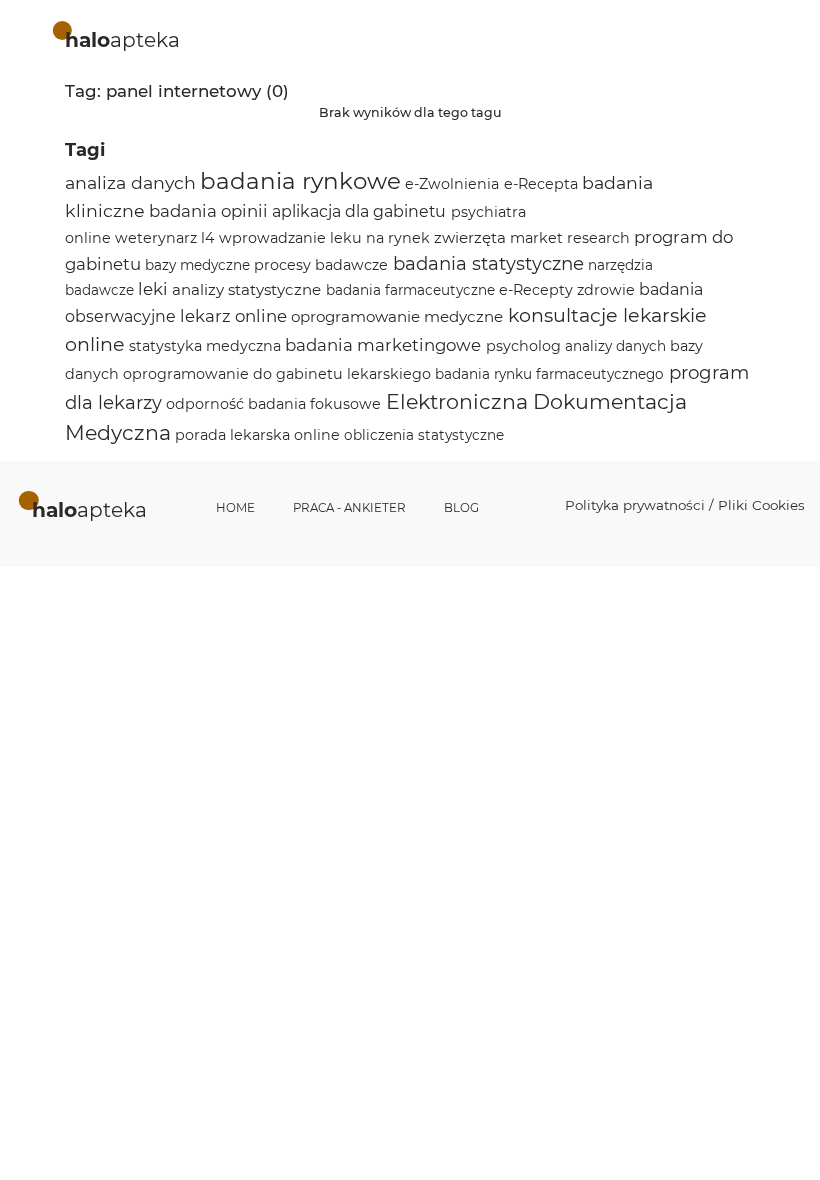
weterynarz (156, 238)
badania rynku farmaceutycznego (549, 374)
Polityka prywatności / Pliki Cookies (685, 505)
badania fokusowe (314, 404)
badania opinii (208, 211)
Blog (461, 508)
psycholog (523, 346)
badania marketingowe (383, 345)
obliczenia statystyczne (424, 435)
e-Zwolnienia (452, 184)
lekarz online (233, 316)
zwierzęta (470, 237)
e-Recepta (541, 184)
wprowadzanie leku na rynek (324, 238)
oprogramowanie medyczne (397, 316)
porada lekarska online (257, 435)
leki (153, 289)
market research (570, 238)
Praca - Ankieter (349, 508)
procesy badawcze (321, 265)
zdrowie (606, 290)
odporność (205, 404)
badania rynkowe (300, 181)
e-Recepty (536, 290)
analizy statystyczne (246, 289)
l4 (207, 238)
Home (235, 508)
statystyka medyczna (205, 346)
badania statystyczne (488, 263)
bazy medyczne (197, 265)
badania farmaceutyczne (410, 290)
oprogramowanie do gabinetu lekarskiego (277, 374)
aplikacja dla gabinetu (359, 211)
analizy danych (615, 346)
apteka (122, 39)
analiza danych (130, 182)
